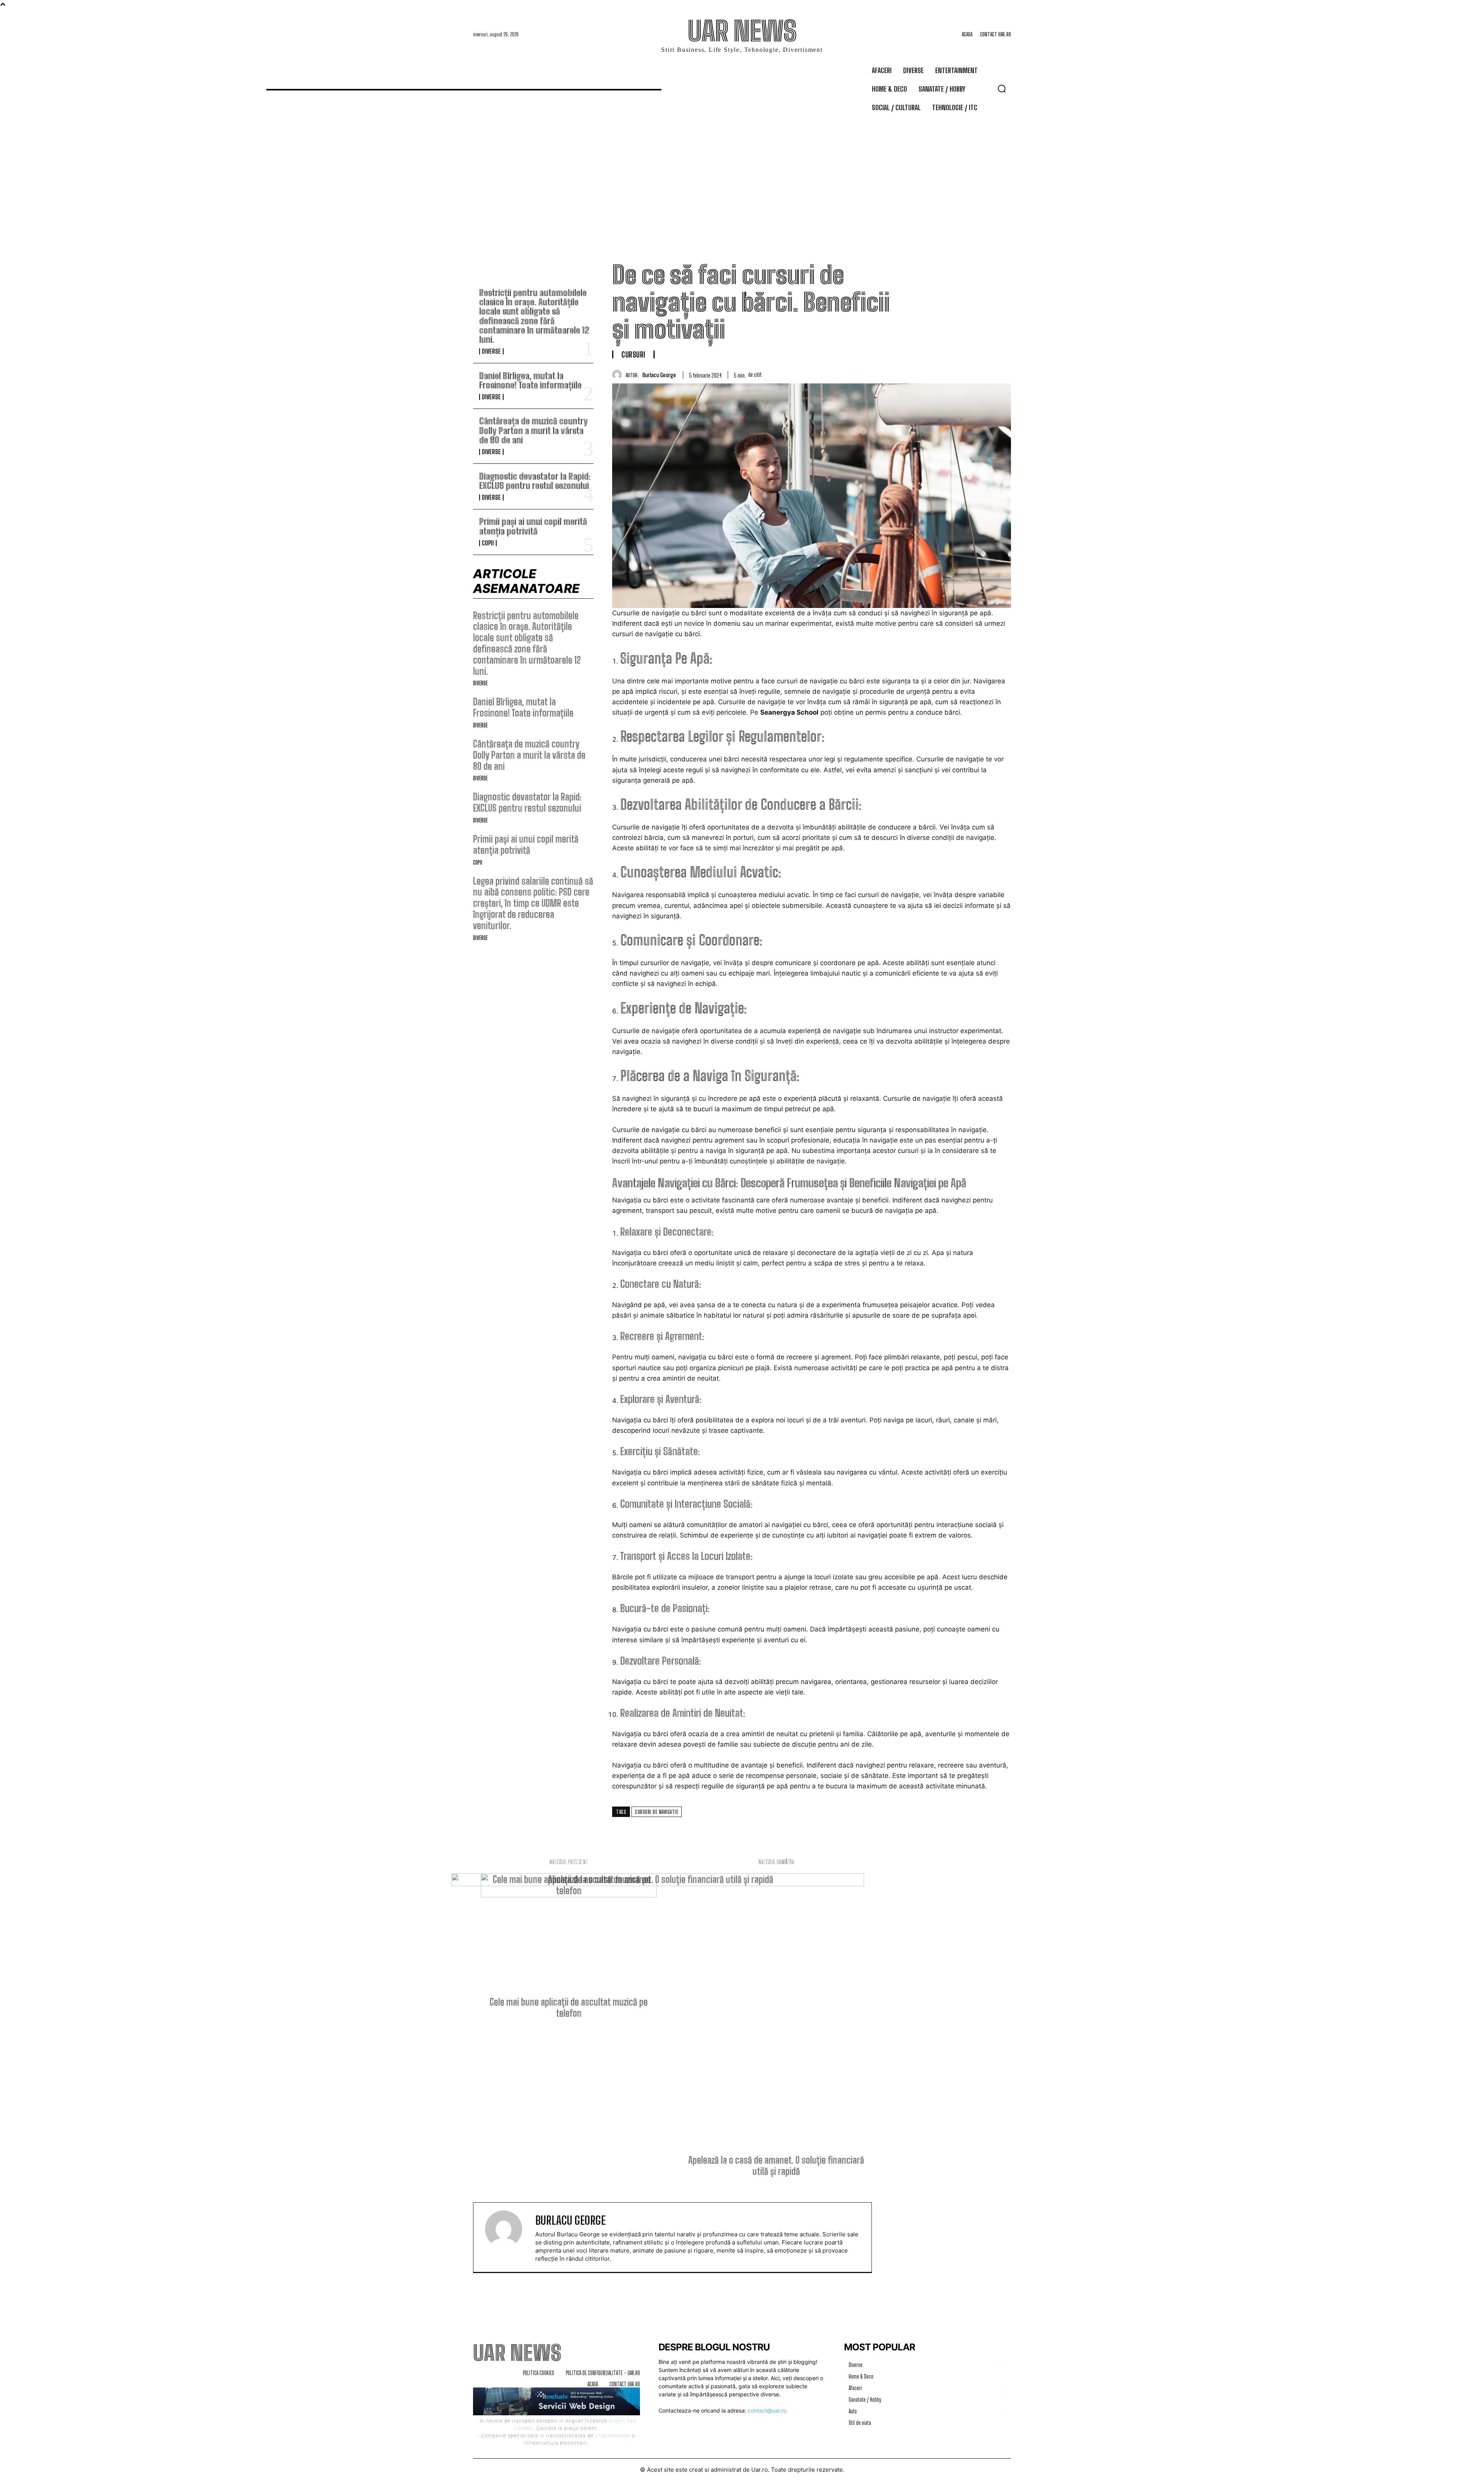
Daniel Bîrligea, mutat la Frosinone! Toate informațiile (530, 381)
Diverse (491, 351)
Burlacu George (659, 375)
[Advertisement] (742, 175)
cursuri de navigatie (657, 1812)
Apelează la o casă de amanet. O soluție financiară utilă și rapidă (776, 2166)
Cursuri (633, 354)
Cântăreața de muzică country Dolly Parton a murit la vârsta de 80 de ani (534, 430)
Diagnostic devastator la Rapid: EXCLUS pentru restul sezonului (535, 481)
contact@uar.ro (767, 2410)
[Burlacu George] (619, 375)
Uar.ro (760, 2470)
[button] (1002, 89)
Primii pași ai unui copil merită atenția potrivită (533, 526)
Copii (488, 543)
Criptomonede (613, 2436)
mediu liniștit (715, 1263)
